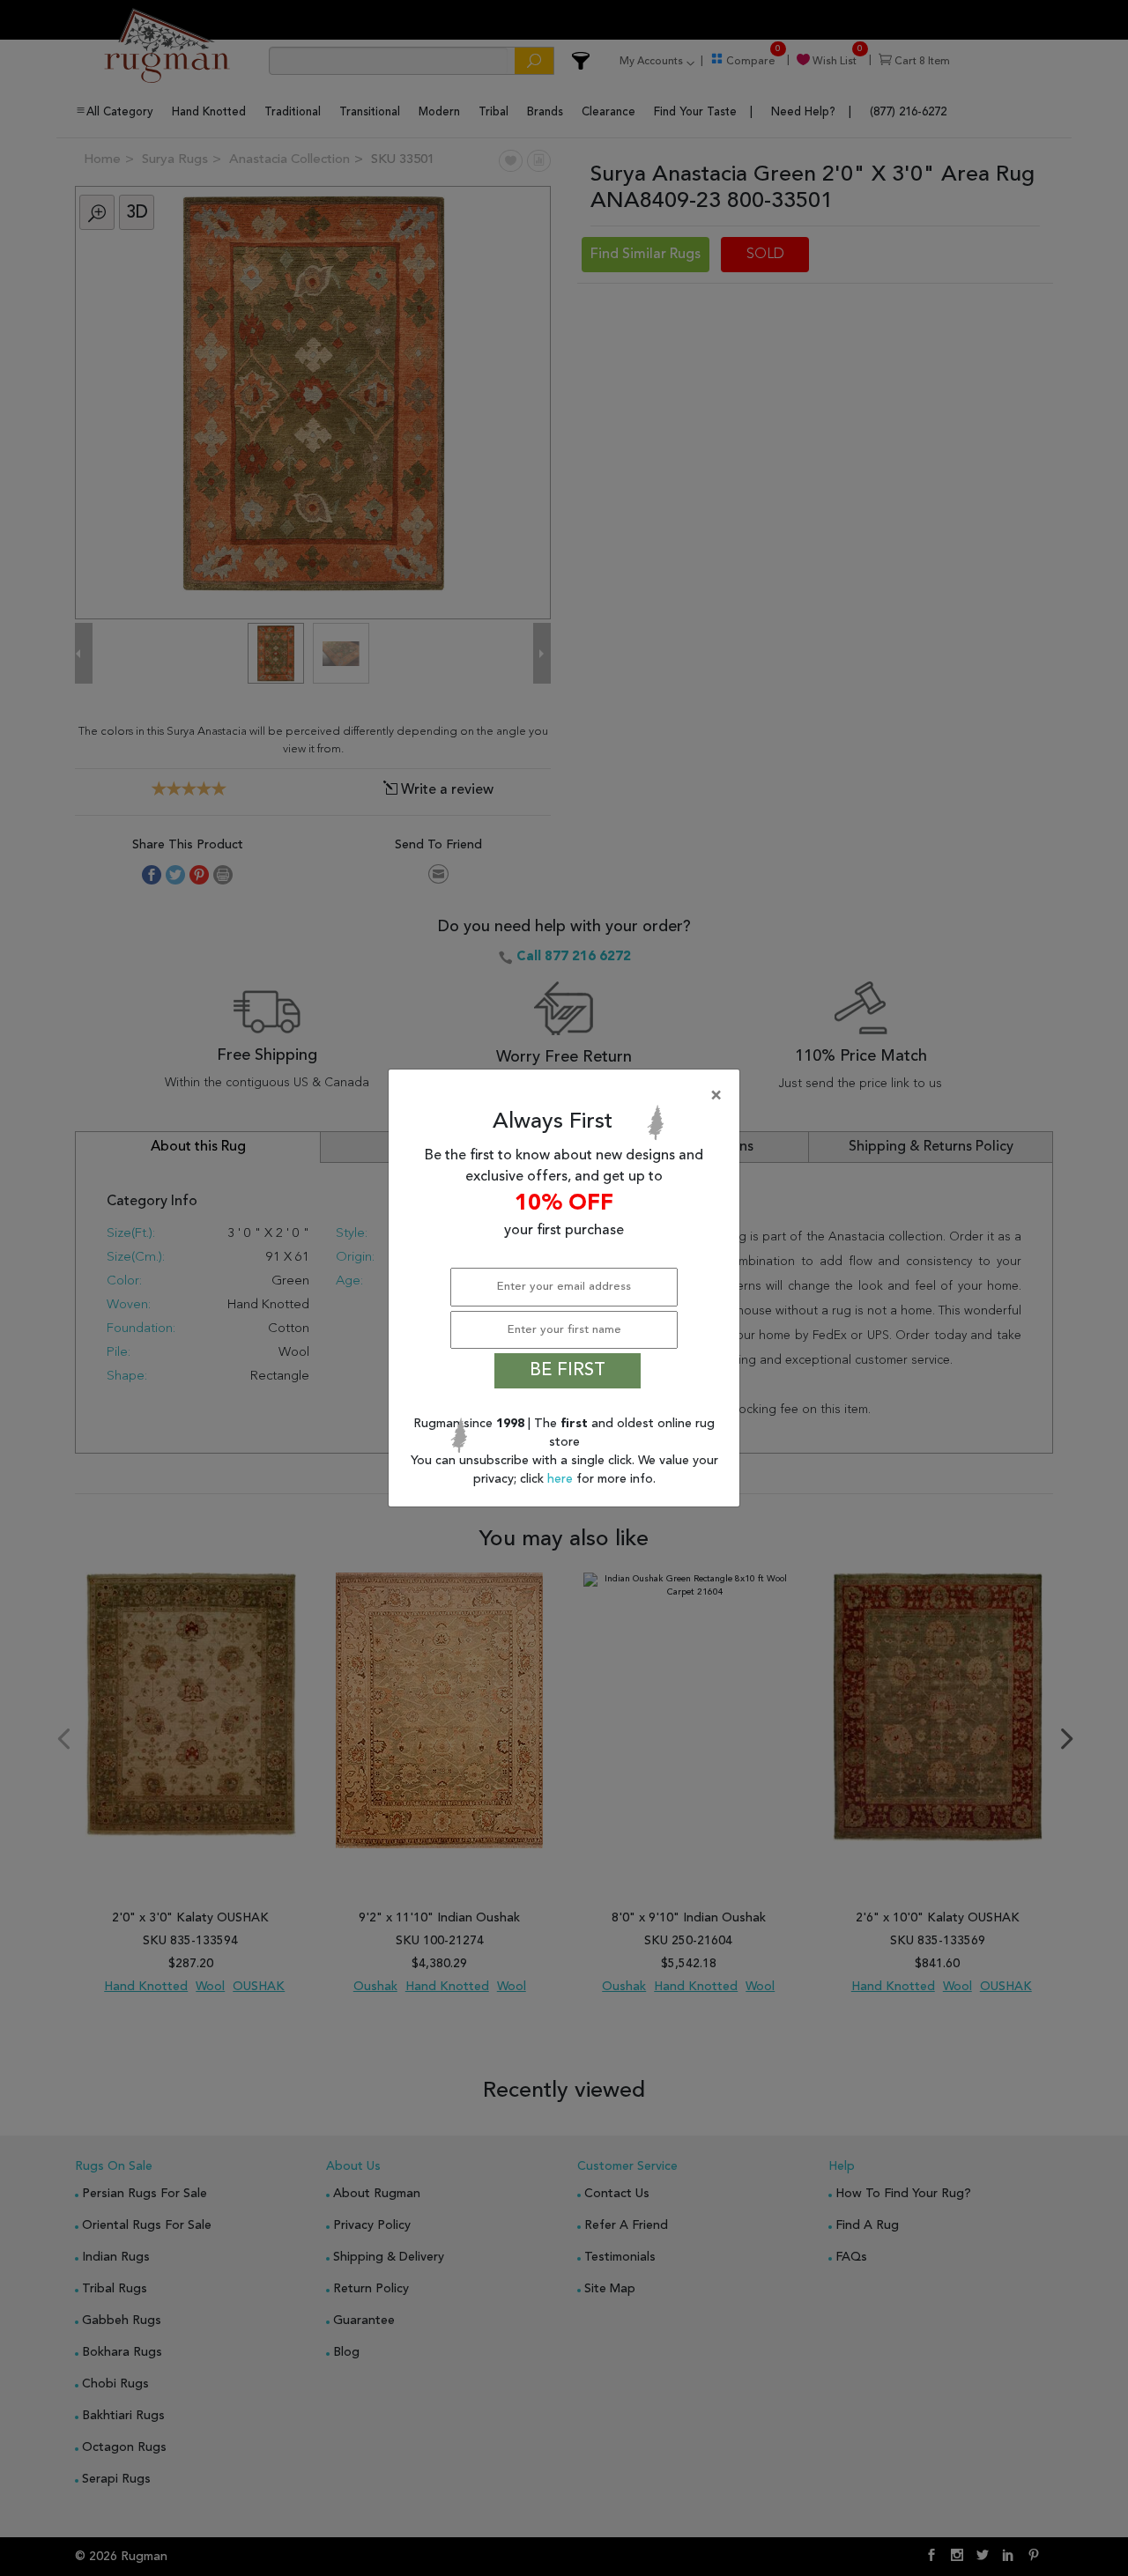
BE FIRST (568, 1371)
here (562, 1479)
